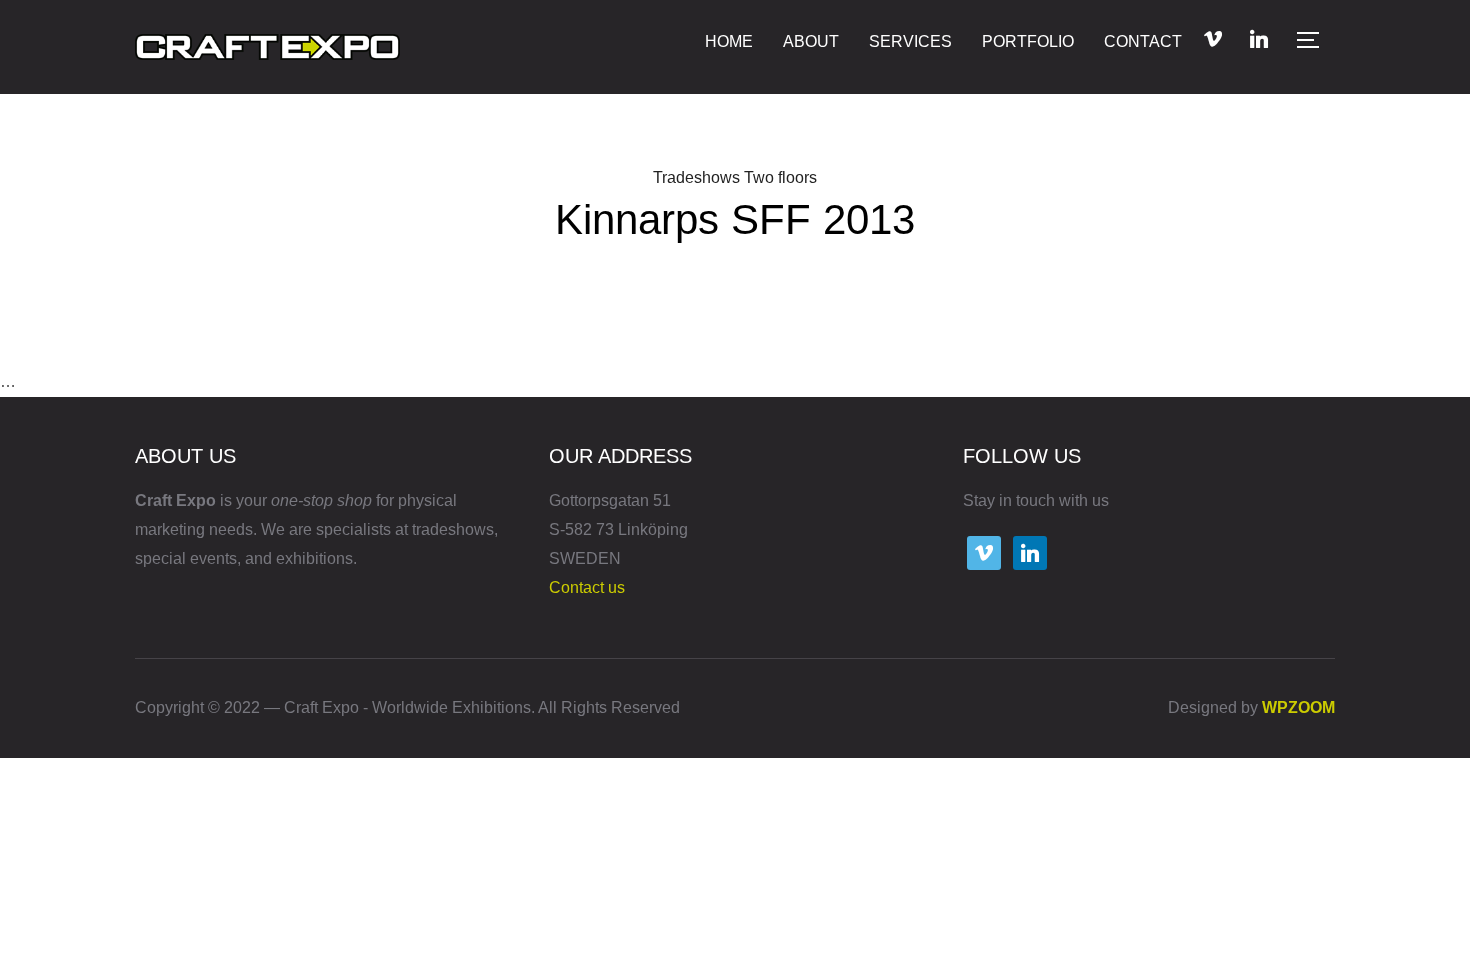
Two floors (780, 177)
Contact (1143, 41)
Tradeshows (696, 177)
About (811, 41)
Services (910, 41)
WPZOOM (1298, 707)
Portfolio (1028, 41)
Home (729, 41)
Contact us (587, 587)
